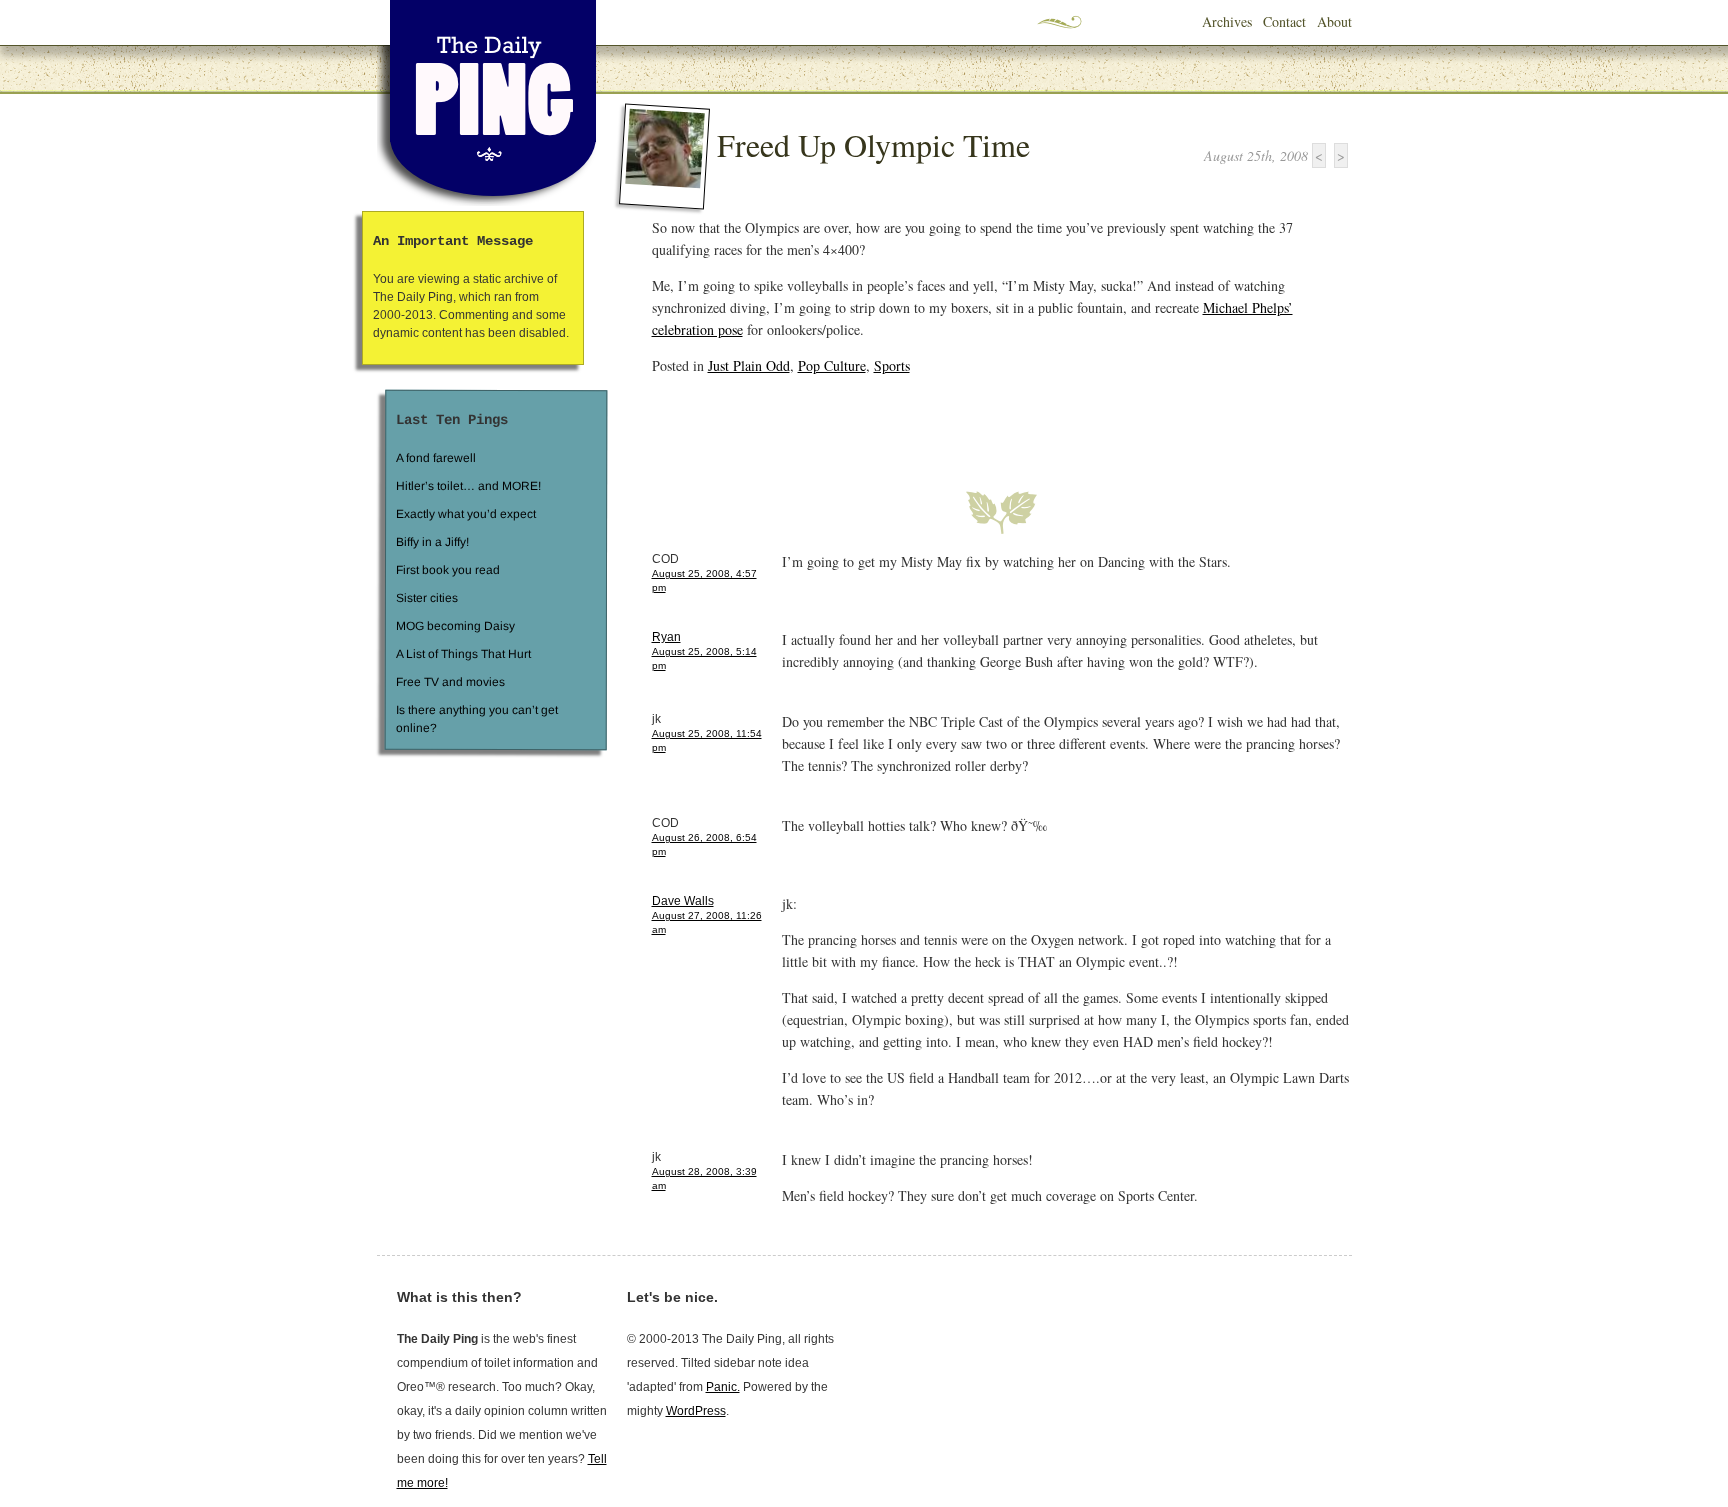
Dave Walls (683, 901)
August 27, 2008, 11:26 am (707, 922)
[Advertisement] (886, 421)
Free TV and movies (449, 682)
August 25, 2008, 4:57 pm (704, 580)
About (1334, 21)
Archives (1227, 21)
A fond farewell (436, 458)
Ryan (666, 637)
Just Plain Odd (749, 365)
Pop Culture (832, 365)
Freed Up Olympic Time (873, 144)
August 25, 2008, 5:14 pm (704, 658)
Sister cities (426, 598)
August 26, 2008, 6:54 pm (704, 844)
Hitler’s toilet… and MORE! (468, 486)
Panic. (723, 1387)
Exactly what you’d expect (466, 514)
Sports (892, 365)
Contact (1284, 21)
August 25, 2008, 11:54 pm (707, 740)
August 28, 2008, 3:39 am (704, 1178)
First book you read (447, 570)
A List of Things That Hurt (462, 654)
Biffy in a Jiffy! (432, 542)
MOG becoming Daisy (454, 626)
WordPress (696, 1411)
